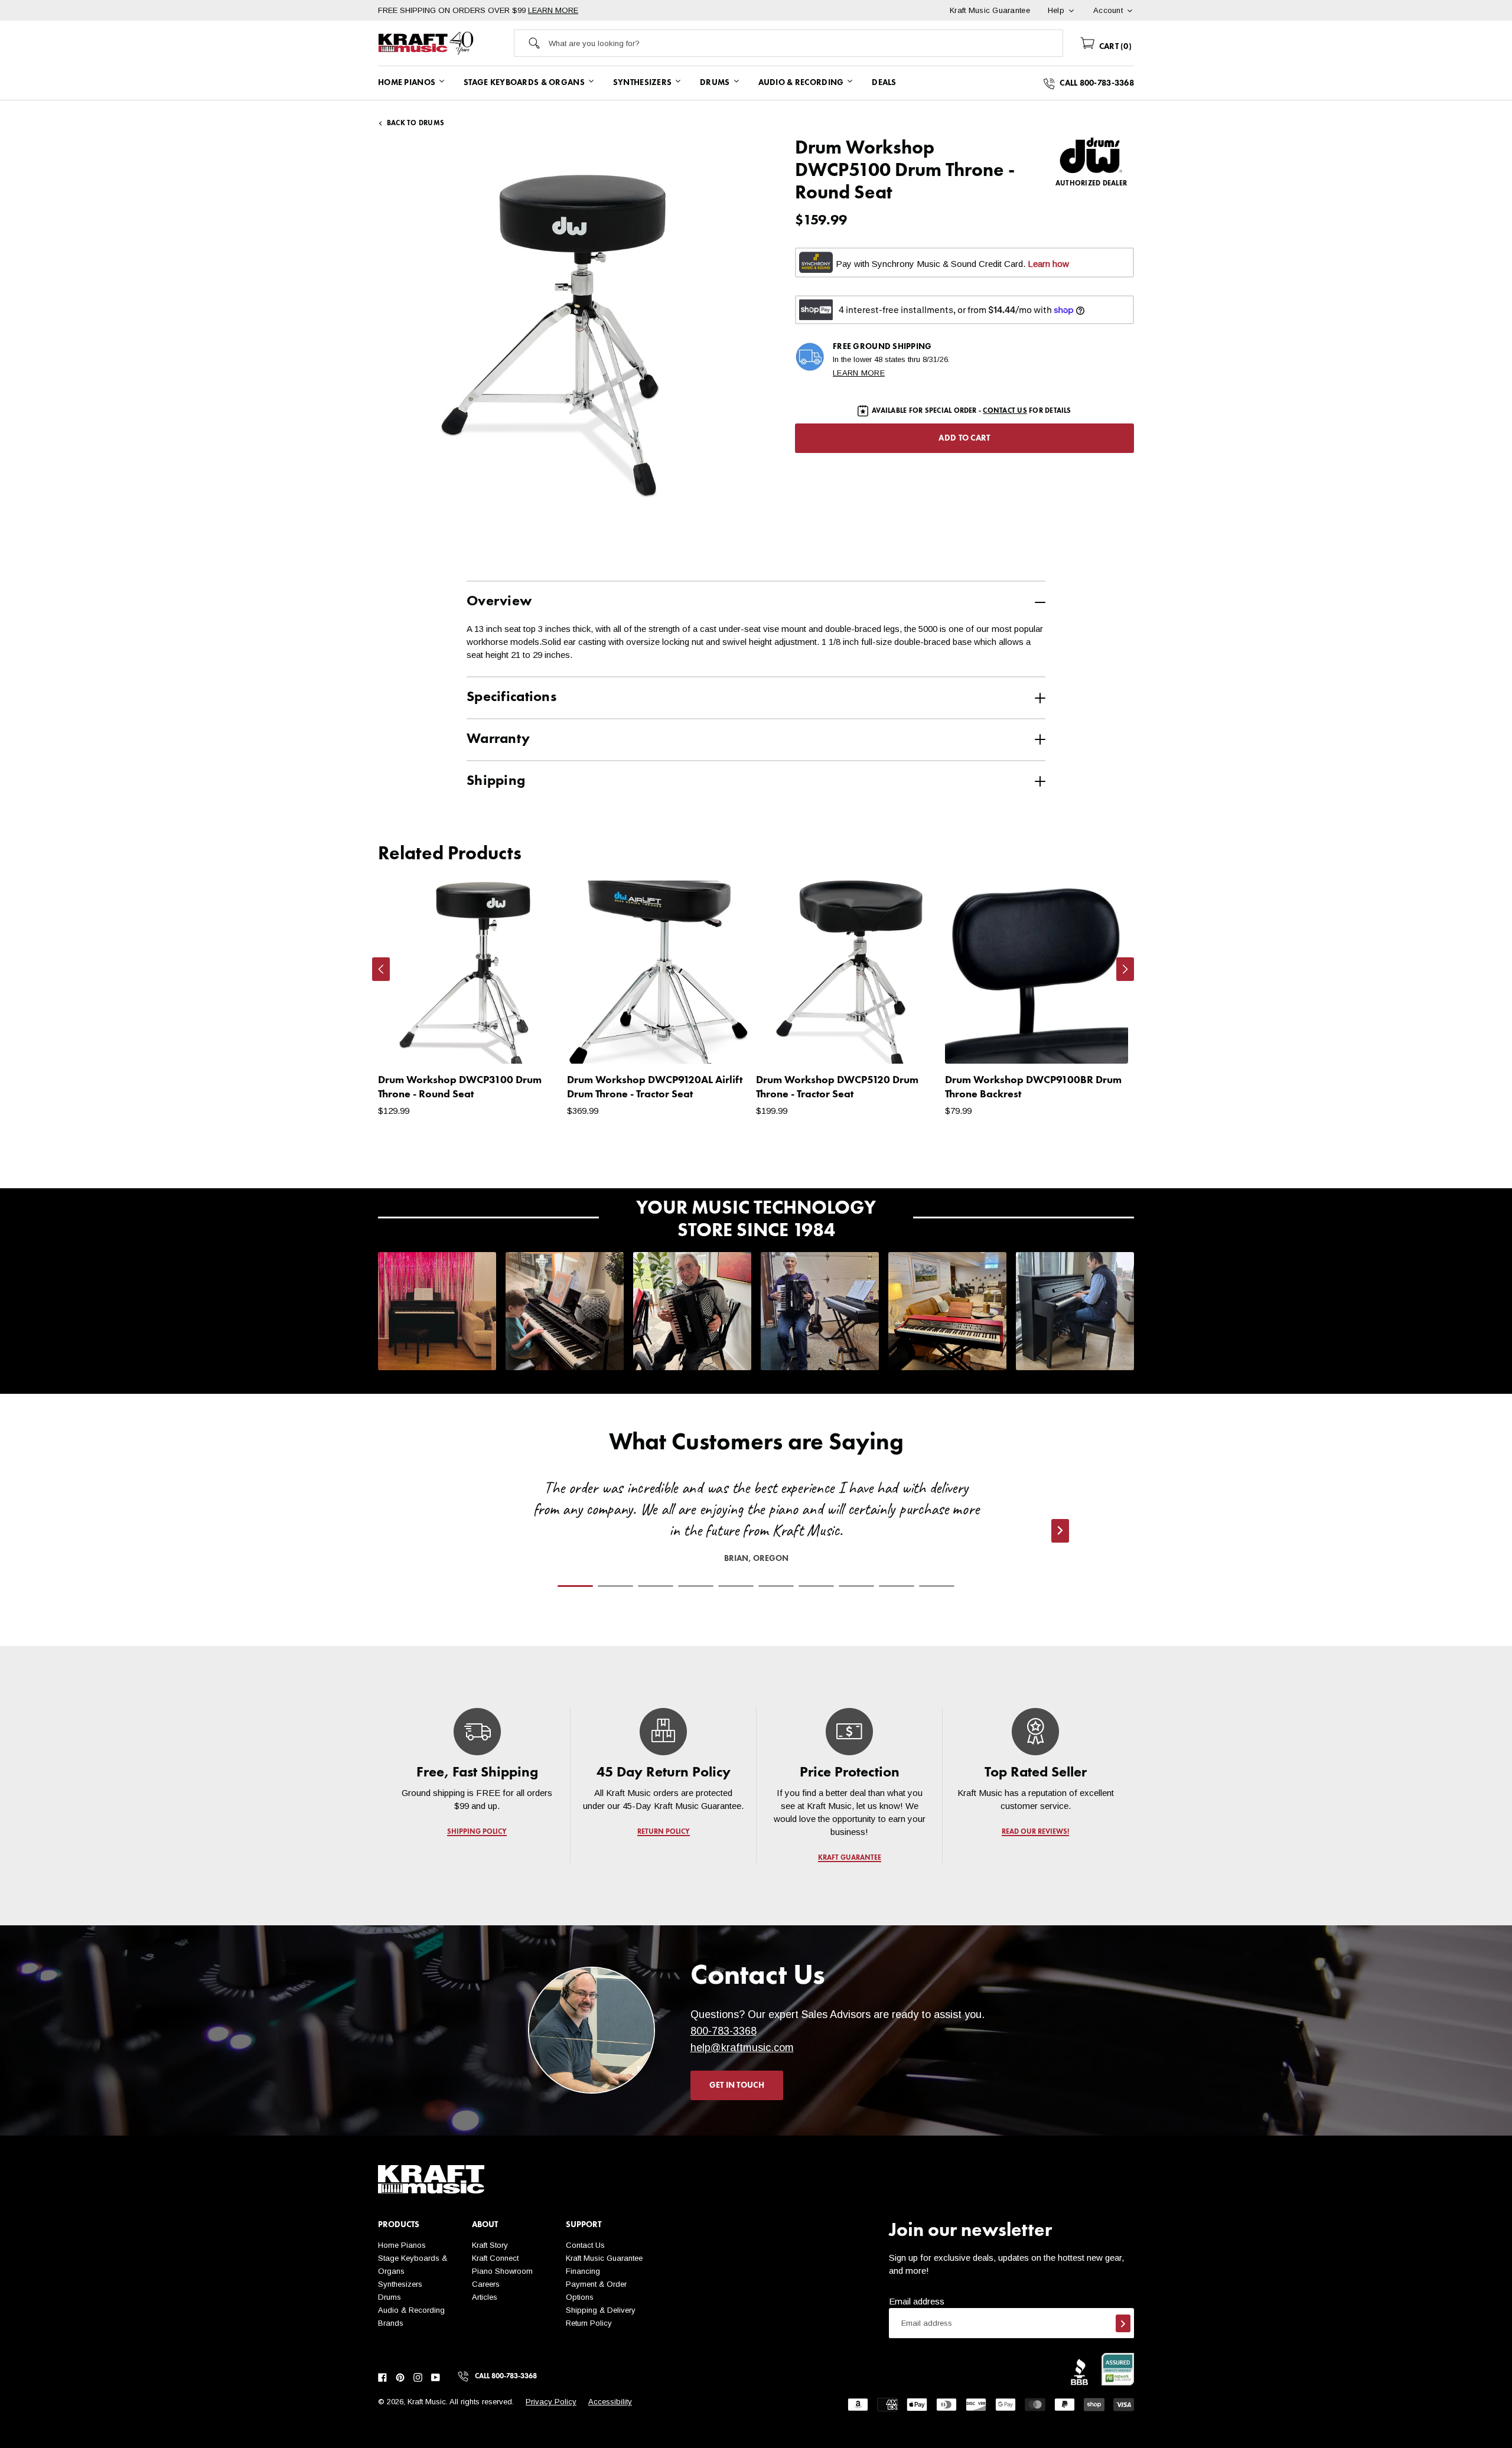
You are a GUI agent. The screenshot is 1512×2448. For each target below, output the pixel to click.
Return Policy (589, 2323)
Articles (485, 2297)
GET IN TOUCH (737, 2085)
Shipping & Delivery (601, 2310)
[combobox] (806, 43)
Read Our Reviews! (1035, 1832)
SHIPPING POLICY (477, 1832)
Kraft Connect (495, 2258)
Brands (391, 2323)
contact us (1005, 411)
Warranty (498, 739)
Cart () (1114, 47)
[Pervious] (381, 969)
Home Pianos (402, 2245)
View (532, 1043)
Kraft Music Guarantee (604, 2258)
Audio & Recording (411, 2310)
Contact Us (585, 2245)
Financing (583, 2271)
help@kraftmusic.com (742, 2048)
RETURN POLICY (664, 1832)
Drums (390, 2297)
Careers (486, 2284)
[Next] (1125, 969)
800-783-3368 (724, 2031)
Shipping (496, 781)
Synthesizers (400, 2284)
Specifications (511, 697)
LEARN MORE (553, 10)
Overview (499, 602)
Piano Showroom (502, 2271)
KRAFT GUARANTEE (850, 1858)
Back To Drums (416, 123)
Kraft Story (490, 2245)
